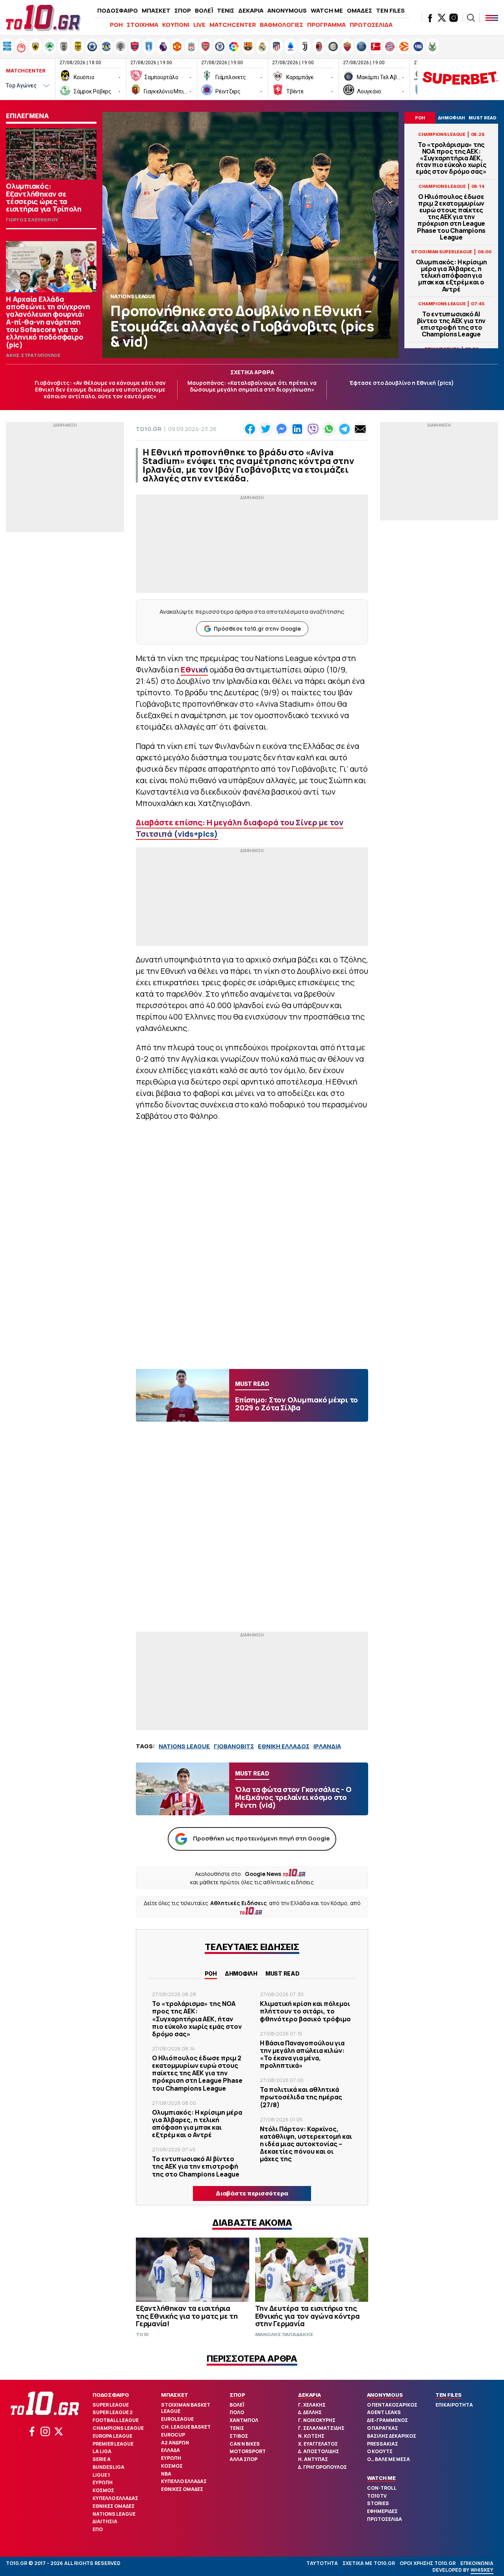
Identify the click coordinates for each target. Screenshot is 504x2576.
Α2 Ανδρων (175, 2443)
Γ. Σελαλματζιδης (321, 2428)
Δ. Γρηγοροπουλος (322, 2467)
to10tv (377, 2496)
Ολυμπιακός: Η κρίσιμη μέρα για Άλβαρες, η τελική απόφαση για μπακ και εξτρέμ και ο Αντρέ (451, 276)
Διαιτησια (105, 2521)
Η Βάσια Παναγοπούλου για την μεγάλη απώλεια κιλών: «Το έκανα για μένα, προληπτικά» (302, 2054)
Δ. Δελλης (310, 2412)
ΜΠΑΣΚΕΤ (156, 10)
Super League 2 (113, 2412)
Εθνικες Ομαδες (114, 2506)
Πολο (237, 2412)
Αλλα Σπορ (244, 2459)
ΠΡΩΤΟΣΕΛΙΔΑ (371, 25)
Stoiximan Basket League (186, 2408)
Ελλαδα (170, 2450)
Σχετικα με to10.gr (369, 2563)
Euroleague (177, 2419)
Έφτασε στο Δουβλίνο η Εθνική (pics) (402, 383)
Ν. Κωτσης (311, 2436)
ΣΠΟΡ (183, 10)
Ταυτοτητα (322, 2563)
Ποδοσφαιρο (111, 2395)
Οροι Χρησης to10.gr (428, 2563)
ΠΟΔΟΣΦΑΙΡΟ (118, 10)
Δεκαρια (309, 2395)
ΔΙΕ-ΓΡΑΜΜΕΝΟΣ (387, 2420)
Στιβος (239, 2436)
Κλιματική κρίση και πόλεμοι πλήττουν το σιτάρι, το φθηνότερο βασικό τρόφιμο (305, 2011)
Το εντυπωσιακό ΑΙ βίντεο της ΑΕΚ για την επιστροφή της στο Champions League (451, 324)
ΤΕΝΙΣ (226, 10)
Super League (111, 2405)
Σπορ (237, 2395)
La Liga (102, 2451)
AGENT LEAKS (384, 2412)
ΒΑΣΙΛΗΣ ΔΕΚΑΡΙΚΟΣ (392, 2436)
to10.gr (149, 429)
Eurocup (173, 2435)
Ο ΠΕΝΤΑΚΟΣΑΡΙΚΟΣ (392, 2405)
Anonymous (385, 2395)
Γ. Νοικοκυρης (317, 2420)
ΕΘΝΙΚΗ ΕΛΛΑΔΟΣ (284, 1746)
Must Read (283, 1973)
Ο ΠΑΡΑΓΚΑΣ (383, 2428)
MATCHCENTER (233, 25)
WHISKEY (482, 2570)
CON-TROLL (382, 2488)
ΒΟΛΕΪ (204, 10)
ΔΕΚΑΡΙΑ (251, 10)
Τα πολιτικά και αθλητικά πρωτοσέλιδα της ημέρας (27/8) (301, 2097)
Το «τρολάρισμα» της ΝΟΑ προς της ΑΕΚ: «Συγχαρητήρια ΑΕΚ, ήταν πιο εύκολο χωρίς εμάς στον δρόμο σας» (451, 158)
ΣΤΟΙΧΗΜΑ (143, 25)
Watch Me (381, 2478)
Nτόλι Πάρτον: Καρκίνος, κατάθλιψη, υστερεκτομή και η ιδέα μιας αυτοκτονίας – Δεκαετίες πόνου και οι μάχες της (306, 2144)
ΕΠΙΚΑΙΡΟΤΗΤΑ (454, 2405)
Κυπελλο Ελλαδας (115, 2498)
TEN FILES (390, 10)
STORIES (378, 2503)
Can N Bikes (245, 2444)
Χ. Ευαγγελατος (318, 2444)
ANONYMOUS (287, 10)
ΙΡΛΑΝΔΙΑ (327, 1746)
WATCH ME (327, 10)
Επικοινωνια (477, 2563)
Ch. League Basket (186, 2427)
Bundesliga (108, 2467)
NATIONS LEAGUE (184, 1746)
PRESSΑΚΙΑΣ (383, 2444)
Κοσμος (103, 2490)
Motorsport (248, 2451)
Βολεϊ (237, 2405)
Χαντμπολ (244, 2420)
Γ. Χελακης (312, 2405)
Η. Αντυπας (313, 2459)
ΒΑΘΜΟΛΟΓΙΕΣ (282, 25)
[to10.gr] (43, 18)
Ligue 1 (101, 2475)
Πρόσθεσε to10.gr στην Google (257, 629)
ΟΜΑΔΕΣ (359, 10)
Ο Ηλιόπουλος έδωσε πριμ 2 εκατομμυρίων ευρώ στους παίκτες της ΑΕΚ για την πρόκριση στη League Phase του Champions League (451, 217)
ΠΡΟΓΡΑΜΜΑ (326, 25)
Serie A (102, 2459)
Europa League (112, 2436)
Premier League (113, 2444)
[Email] (360, 429)
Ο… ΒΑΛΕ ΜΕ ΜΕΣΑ (388, 2459)
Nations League (114, 2514)
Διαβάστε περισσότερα (252, 2193)
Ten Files (448, 2395)
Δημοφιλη (241, 1973)
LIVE (199, 25)
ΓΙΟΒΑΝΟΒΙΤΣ (234, 1746)
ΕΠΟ (98, 2529)
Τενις (237, 2428)
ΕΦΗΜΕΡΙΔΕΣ (382, 2511)
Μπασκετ (174, 2395)
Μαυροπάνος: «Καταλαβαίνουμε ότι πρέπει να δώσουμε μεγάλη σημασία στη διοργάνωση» (252, 386)
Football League (116, 2420)
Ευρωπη (103, 2482)
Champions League (118, 2428)
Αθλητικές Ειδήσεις (239, 1903)
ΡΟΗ (116, 25)
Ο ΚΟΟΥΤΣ (380, 2451)
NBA (166, 2474)
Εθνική (194, 670)
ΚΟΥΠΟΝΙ (176, 25)
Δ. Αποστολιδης (319, 2451)
